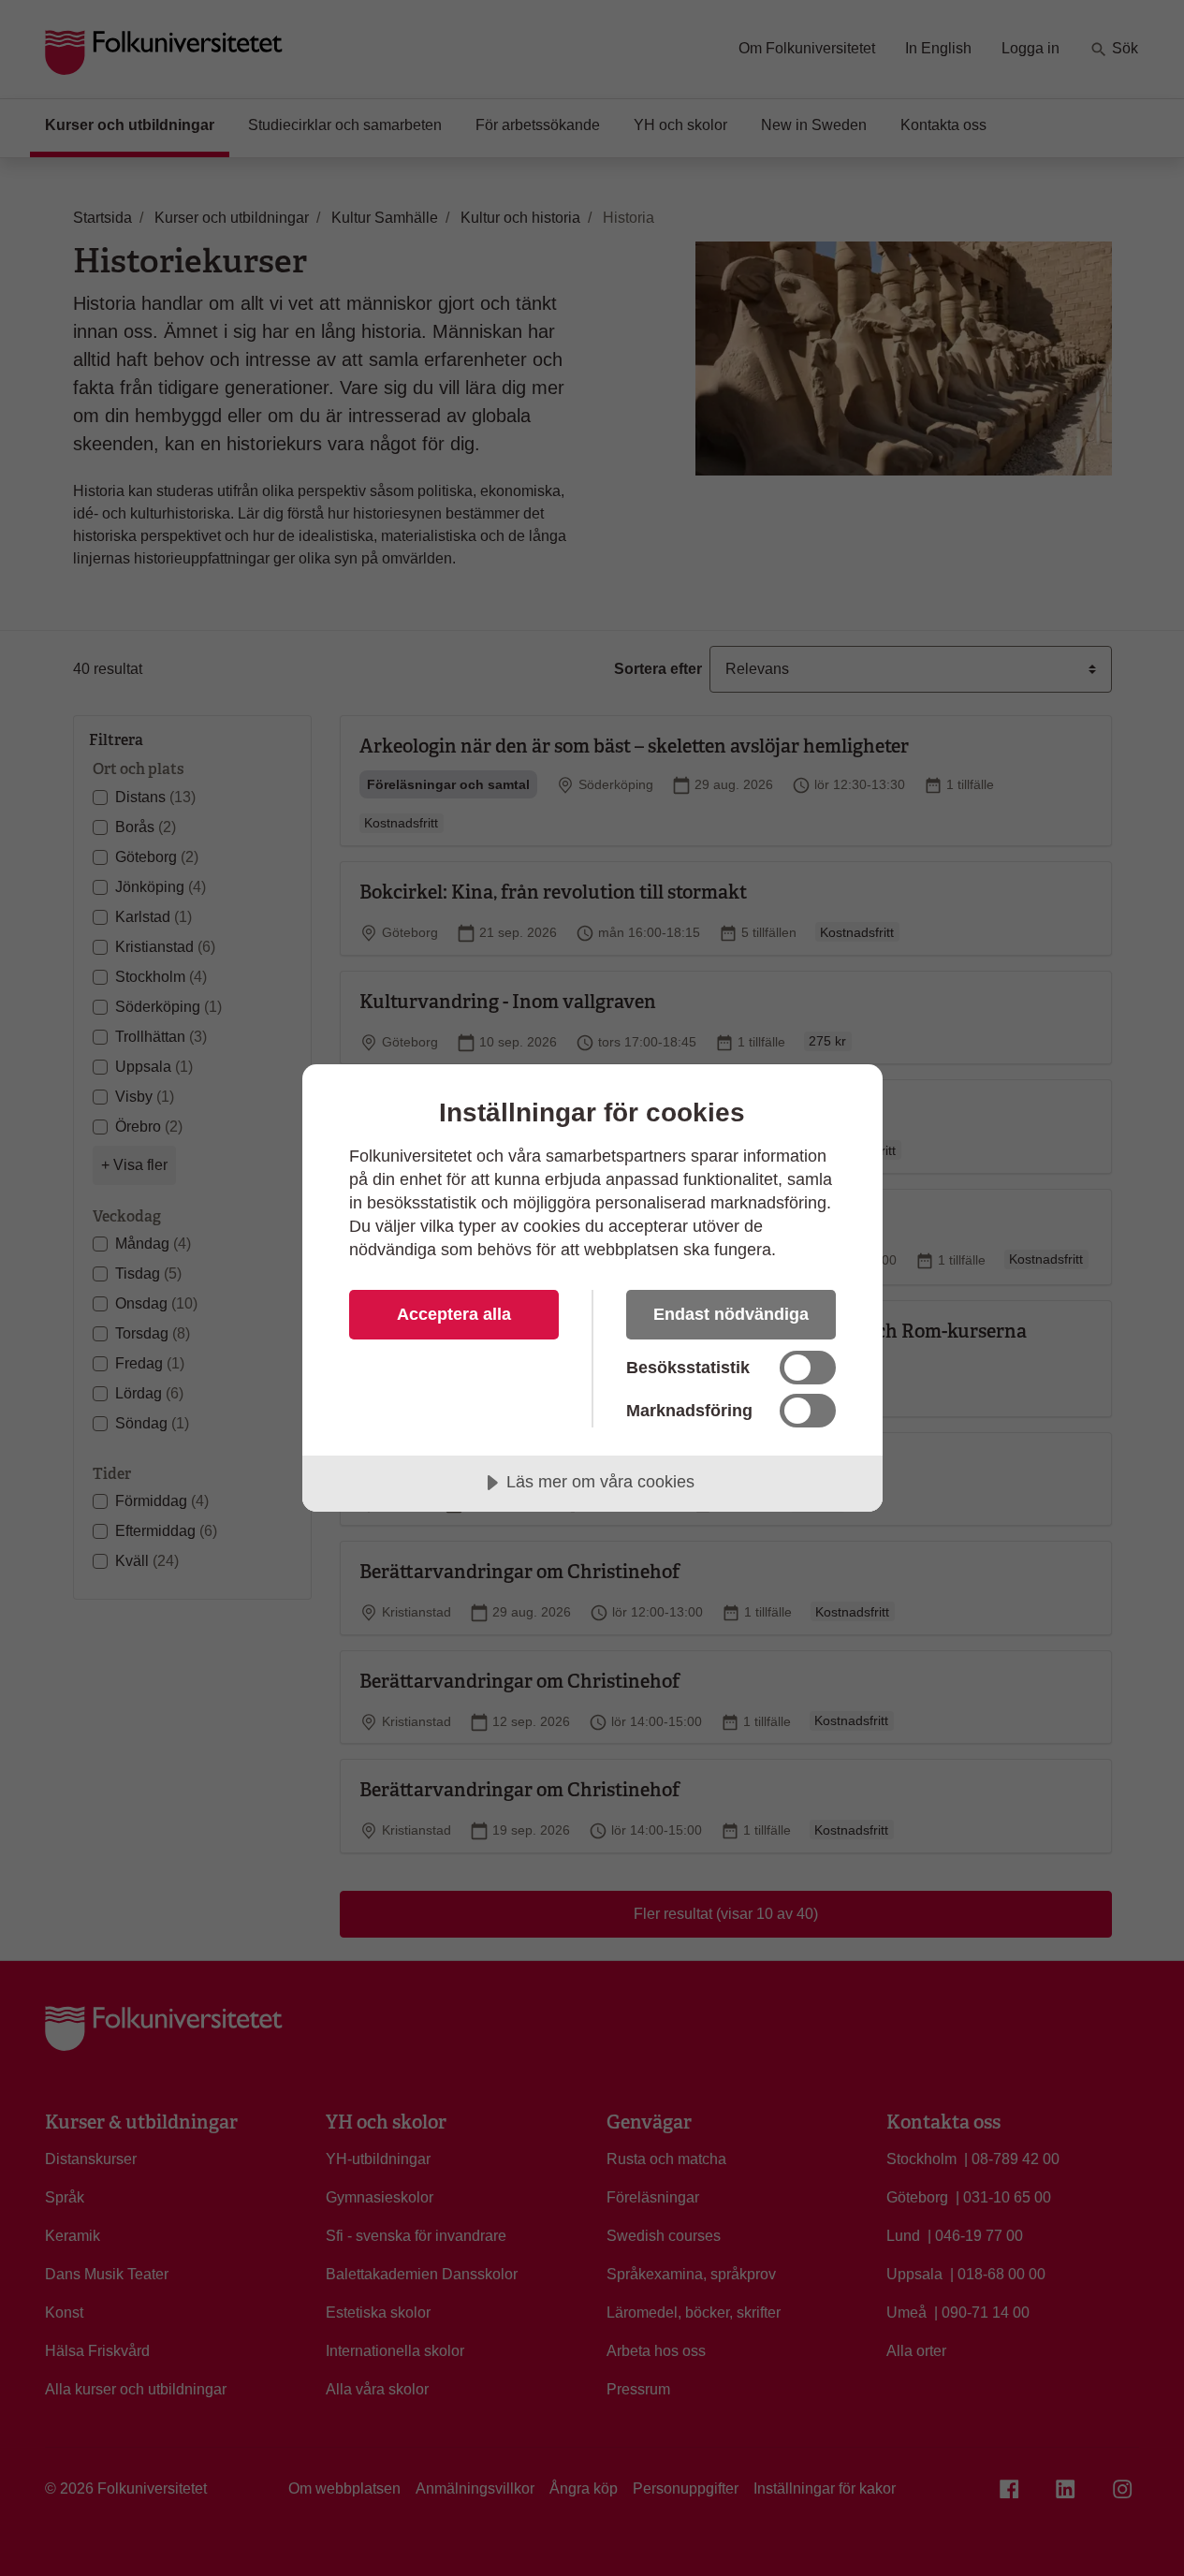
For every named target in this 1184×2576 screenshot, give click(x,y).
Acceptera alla (454, 1314)
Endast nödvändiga (731, 1314)
